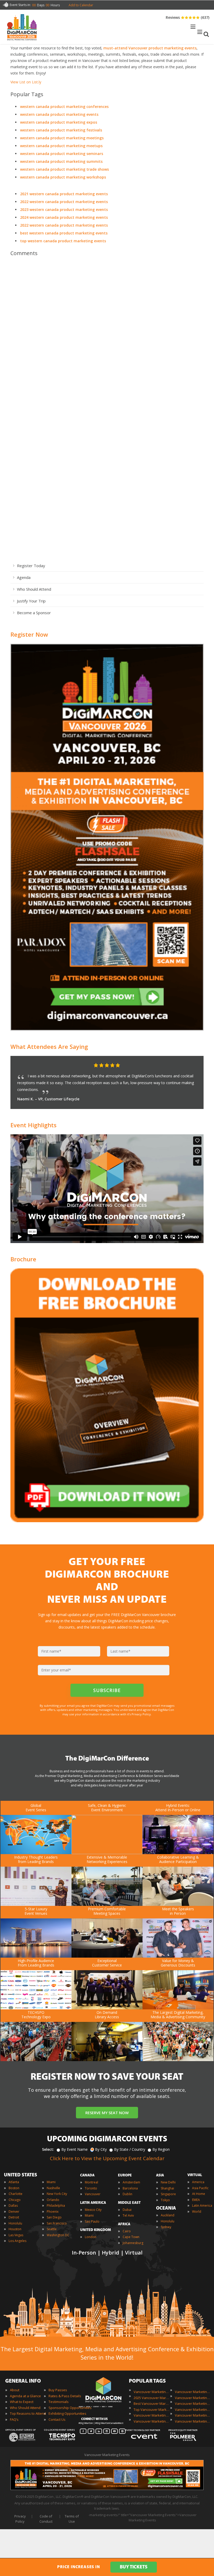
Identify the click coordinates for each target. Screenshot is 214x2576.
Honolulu (15, 2223)
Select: (48, 2149)
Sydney (166, 2227)
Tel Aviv (128, 2215)
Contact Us (57, 2419)
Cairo (127, 2231)
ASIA (160, 2175)
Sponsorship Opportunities (70, 2408)
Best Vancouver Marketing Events (152, 2403)
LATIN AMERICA (93, 2203)
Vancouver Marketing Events (152, 2392)
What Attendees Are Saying (49, 1046)
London (91, 2237)
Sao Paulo (92, 2221)
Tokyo (165, 2200)
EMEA (196, 2200)
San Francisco (57, 2223)
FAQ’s (14, 2419)
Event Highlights (34, 1125)
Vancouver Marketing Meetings (193, 2398)
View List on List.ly (26, 82)
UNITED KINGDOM (96, 2230)
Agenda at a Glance (25, 2396)
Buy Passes (58, 2390)
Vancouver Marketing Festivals (193, 2392)
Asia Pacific (200, 2188)
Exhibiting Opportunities (67, 2413)
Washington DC (58, 2235)
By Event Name (75, 2149)
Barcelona (130, 2188)
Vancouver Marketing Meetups (193, 2403)
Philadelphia (56, 2206)
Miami (51, 2182)
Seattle (52, 2229)
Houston (15, 2229)
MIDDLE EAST (129, 2203)
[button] (189, 1066)
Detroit (14, 2217)
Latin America (202, 2206)
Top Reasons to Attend (28, 2413)
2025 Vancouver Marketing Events (152, 2398)
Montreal (91, 2182)
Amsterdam (131, 2182)
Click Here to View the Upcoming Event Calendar (107, 2158)
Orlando (53, 2200)
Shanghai (167, 2188)
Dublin (127, 2194)
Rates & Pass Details (65, 2396)
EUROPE (125, 2175)
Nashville (53, 2188)
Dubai (127, 2210)
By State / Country (130, 2149)
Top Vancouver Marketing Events (152, 2410)
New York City (57, 2194)
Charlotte (16, 2194)
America (198, 2182)
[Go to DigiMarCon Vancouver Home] (22, 42)
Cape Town (131, 2237)
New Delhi (168, 2182)
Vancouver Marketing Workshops (193, 2421)
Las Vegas (16, 2235)
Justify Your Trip (31, 601)
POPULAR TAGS (147, 2381)
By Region (161, 2149)
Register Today (31, 566)
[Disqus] (107, 334)
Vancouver (93, 2194)
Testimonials (59, 2402)
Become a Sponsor (34, 613)
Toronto (91, 2188)
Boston (14, 2188)
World (197, 2212)
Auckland (168, 2215)
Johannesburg (133, 2243)
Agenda (24, 577)
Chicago (15, 2200)
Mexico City (93, 2210)
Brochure (23, 1259)
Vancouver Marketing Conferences (152, 2415)
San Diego (54, 2217)
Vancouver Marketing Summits (193, 2415)
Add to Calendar (81, 5)
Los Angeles (17, 2241)
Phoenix (53, 2212)
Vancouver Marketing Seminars (193, 2410)
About (15, 2390)
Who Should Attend (34, 589)
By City (101, 2149)
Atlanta (14, 2182)
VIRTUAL (195, 2175)
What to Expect (22, 2402)
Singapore (168, 2194)
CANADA (87, 2175)
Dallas (13, 2206)
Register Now (29, 634)
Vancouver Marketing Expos (152, 2421)
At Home (199, 2194)
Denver (14, 2212)
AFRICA (124, 2224)
